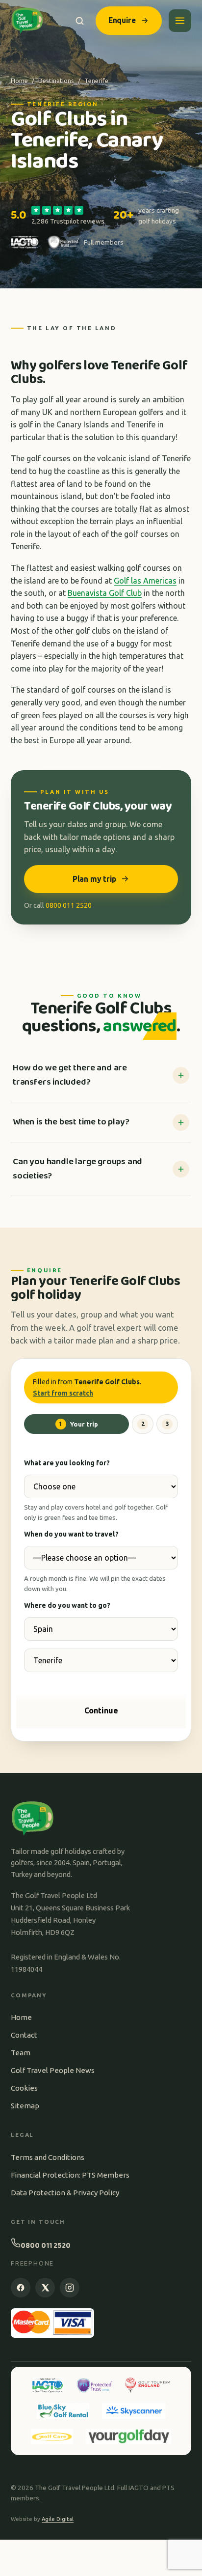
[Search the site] (80, 21)
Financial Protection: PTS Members (70, 2175)
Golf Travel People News (53, 2070)
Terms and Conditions (48, 2157)
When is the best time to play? (71, 1122)
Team (21, 2053)
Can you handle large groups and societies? (77, 1169)
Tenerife (96, 81)
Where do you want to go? (67, 1605)
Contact (24, 2035)
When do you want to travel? (71, 1534)
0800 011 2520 (69, 905)
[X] (45, 2288)
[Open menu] (180, 21)
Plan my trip (94, 879)
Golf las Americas (145, 581)
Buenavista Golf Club (105, 593)
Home (19, 81)
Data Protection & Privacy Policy (65, 2193)
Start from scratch (63, 1393)
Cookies (24, 2088)
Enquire (122, 20)
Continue (101, 1710)
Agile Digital (58, 2519)
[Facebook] (21, 2288)
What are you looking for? (67, 1463)
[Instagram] (70, 2288)
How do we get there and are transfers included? (70, 1075)
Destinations (56, 81)
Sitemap (25, 2106)
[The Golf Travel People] (27, 21)
